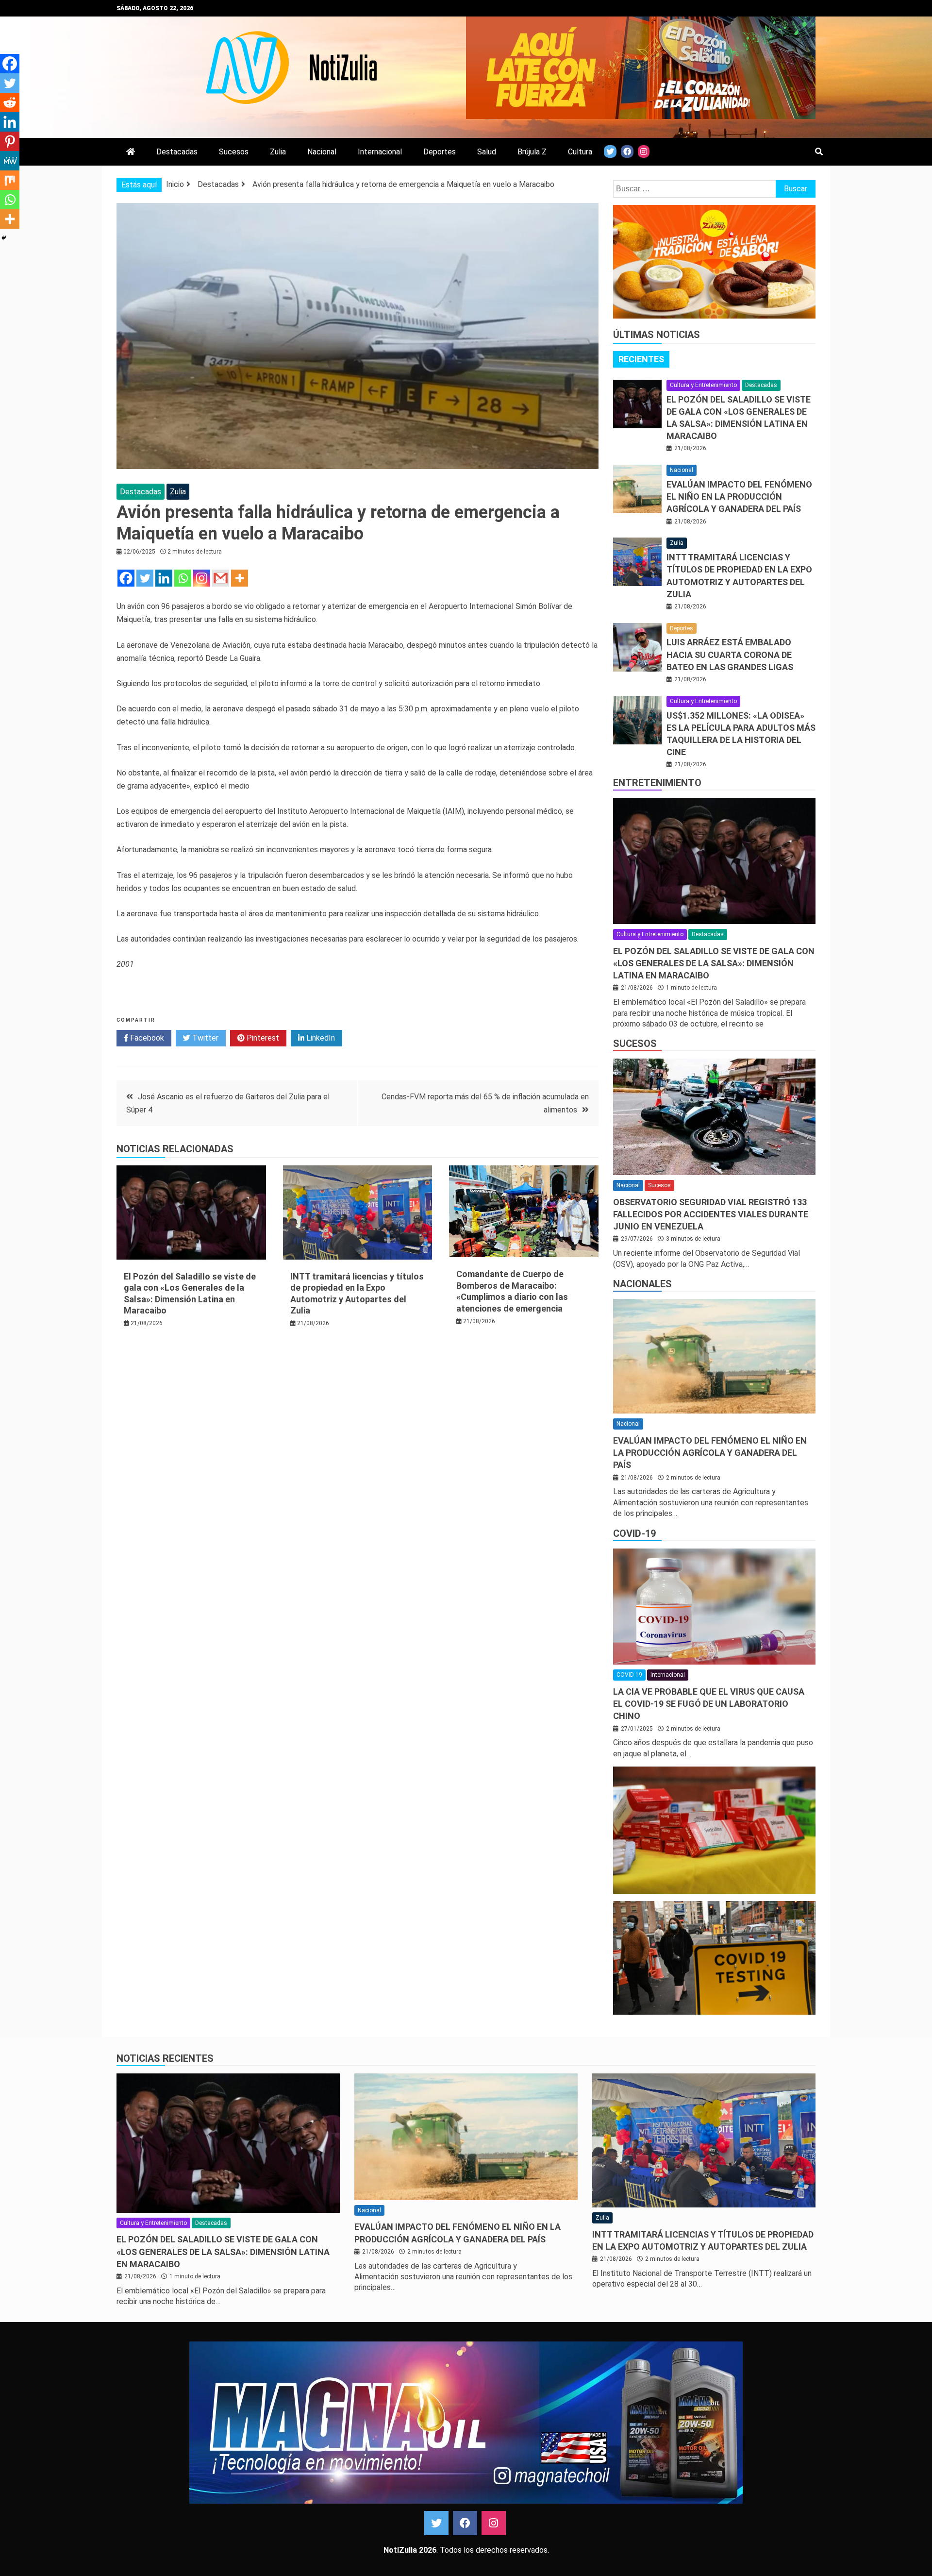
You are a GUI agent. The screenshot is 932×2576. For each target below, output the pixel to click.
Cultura (580, 152)
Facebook (146, 1038)
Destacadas (177, 152)
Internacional (380, 152)
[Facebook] (126, 578)
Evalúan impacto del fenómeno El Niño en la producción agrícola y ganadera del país (739, 497)
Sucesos (234, 152)
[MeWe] (10, 161)
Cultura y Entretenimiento (703, 385)
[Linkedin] (164, 578)
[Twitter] (145, 578)
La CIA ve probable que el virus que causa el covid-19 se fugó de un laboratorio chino (709, 1704)
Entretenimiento (657, 783)
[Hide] (4, 238)
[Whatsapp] (183, 578)
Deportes (440, 152)
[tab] (641, 359)
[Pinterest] (10, 141)
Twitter (204, 1038)
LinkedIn (320, 1038)
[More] (240, 578)
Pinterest (262, 1038)
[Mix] (10, 180)
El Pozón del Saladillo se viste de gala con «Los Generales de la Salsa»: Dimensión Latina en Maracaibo (714, 963)
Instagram (494, 2523)
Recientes (641, 359)
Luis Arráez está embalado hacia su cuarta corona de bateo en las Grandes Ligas (730, 654)
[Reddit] (10, 102)
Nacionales (642, 1284)
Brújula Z (532, 152)
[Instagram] (202, 578)
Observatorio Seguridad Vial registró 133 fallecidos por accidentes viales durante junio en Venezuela (711, 1214)
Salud (487, 152)
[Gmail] (221, 578)
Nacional (322, 152)
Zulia (278, 152)
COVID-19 (634, 1533)
